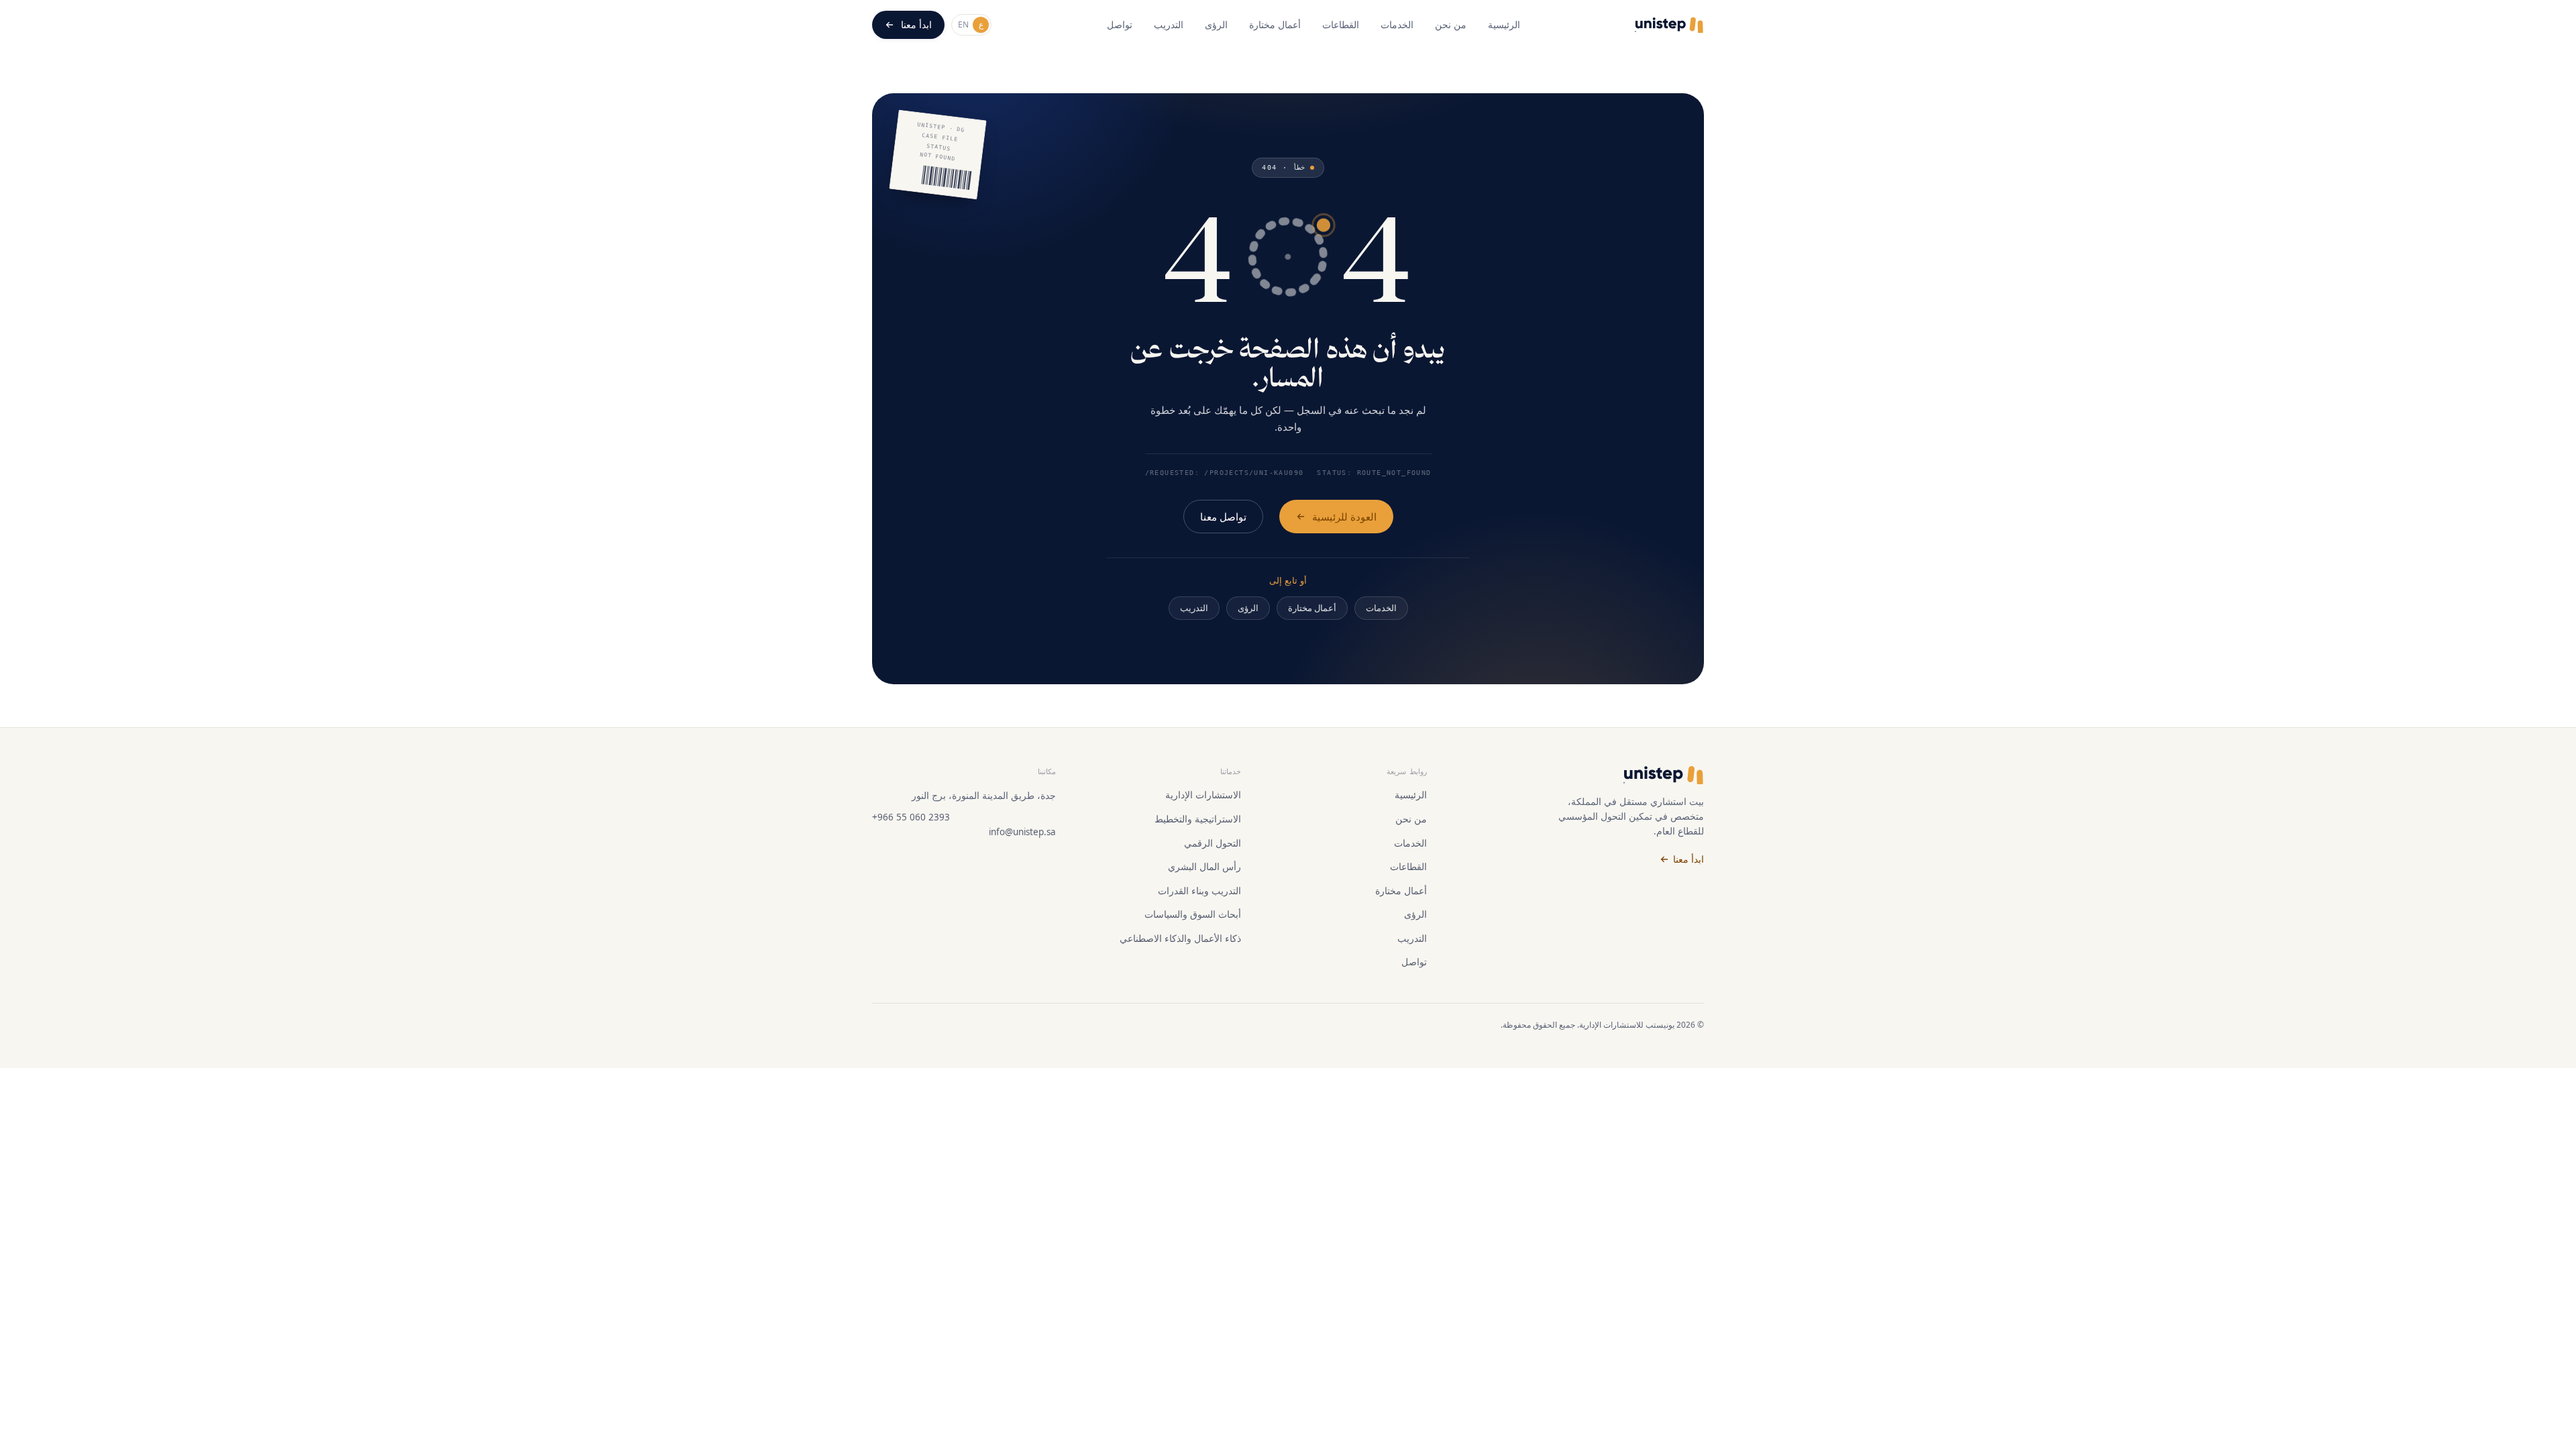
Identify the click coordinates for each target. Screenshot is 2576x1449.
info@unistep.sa (1022, 832)
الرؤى (1216, 24)
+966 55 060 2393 (911, 817)
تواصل (1120, 24)
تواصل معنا (1223, 517)
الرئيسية (1504, 24)
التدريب (1169, 24)
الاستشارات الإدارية (1203, 795)
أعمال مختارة (1275, 24)
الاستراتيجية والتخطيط (1198, 819)
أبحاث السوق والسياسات (1193, 914)
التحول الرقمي (1213, 843)
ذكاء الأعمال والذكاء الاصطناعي (1180, 938)
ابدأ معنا (916, 24)
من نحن (1451, 24)
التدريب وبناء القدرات (1199, 891)
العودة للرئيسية (1344, 517)
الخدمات (1397, 24)
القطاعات (1341, 24)
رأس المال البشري (1204, 867)
